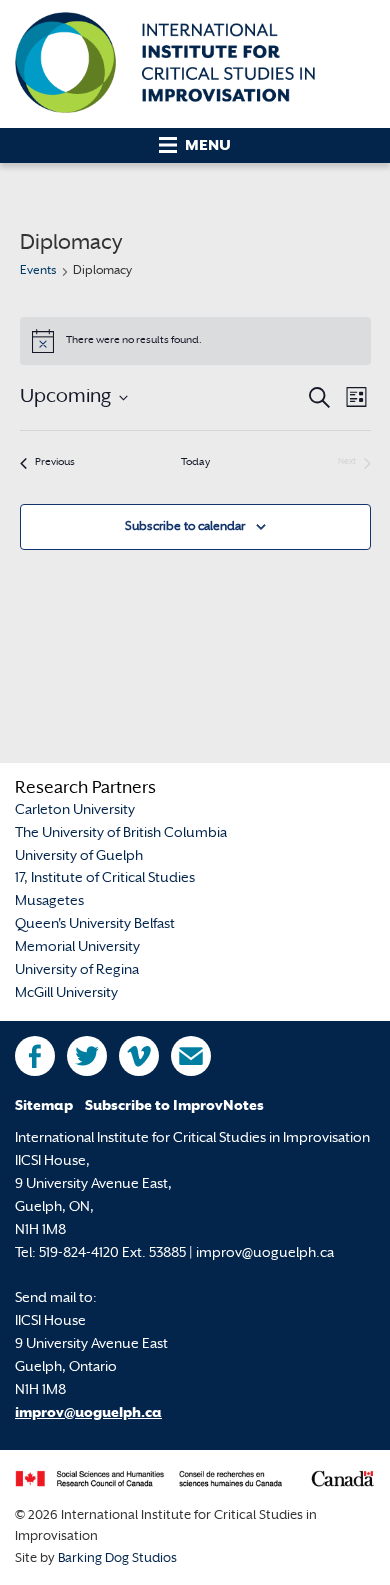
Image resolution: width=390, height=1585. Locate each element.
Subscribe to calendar (185, 527)
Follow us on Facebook (35, 1056)
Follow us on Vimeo (139, 1056)
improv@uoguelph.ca (88, 1413)
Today (195, 462)
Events (38, 271)
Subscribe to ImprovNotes (174, 1106)
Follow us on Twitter (87, 1056)
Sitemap (44, 1106)
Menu (208, 146)
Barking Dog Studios (117, 1559)
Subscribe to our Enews (191, 1056)
